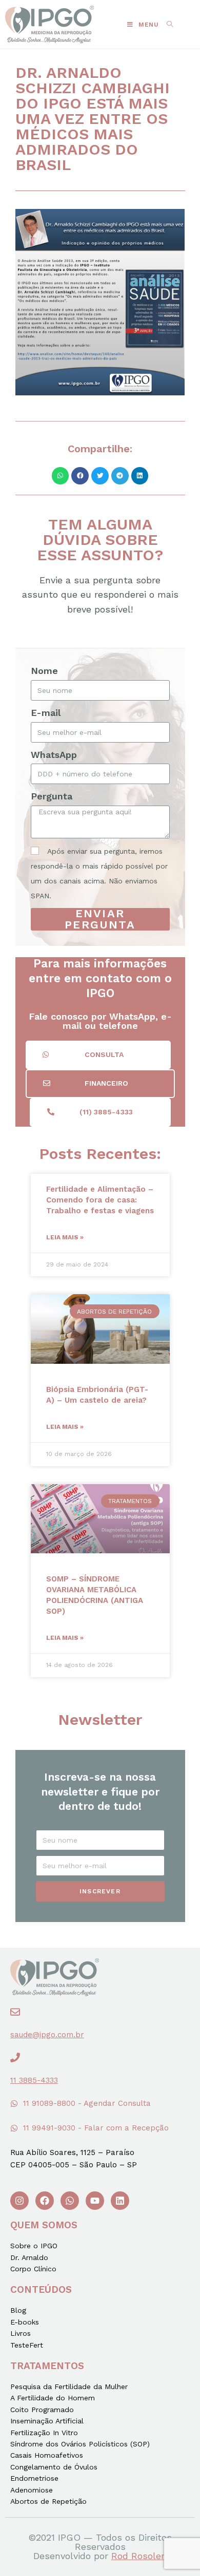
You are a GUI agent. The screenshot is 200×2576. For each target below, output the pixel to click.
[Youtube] (95, 2201)
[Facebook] (45, 2201)
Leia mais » (65, 1237)
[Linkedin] (120, 2201)
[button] (98, 1055)
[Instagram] (19, 2201)
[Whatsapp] (70, 2201)
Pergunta (52, 796)
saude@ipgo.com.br (47, 2035)
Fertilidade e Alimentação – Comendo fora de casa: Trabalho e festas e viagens (100, 1200)
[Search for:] (166, 25)
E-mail (46, 713)
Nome (44, 671)
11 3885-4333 (34, 2080)
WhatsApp (54, 755)
